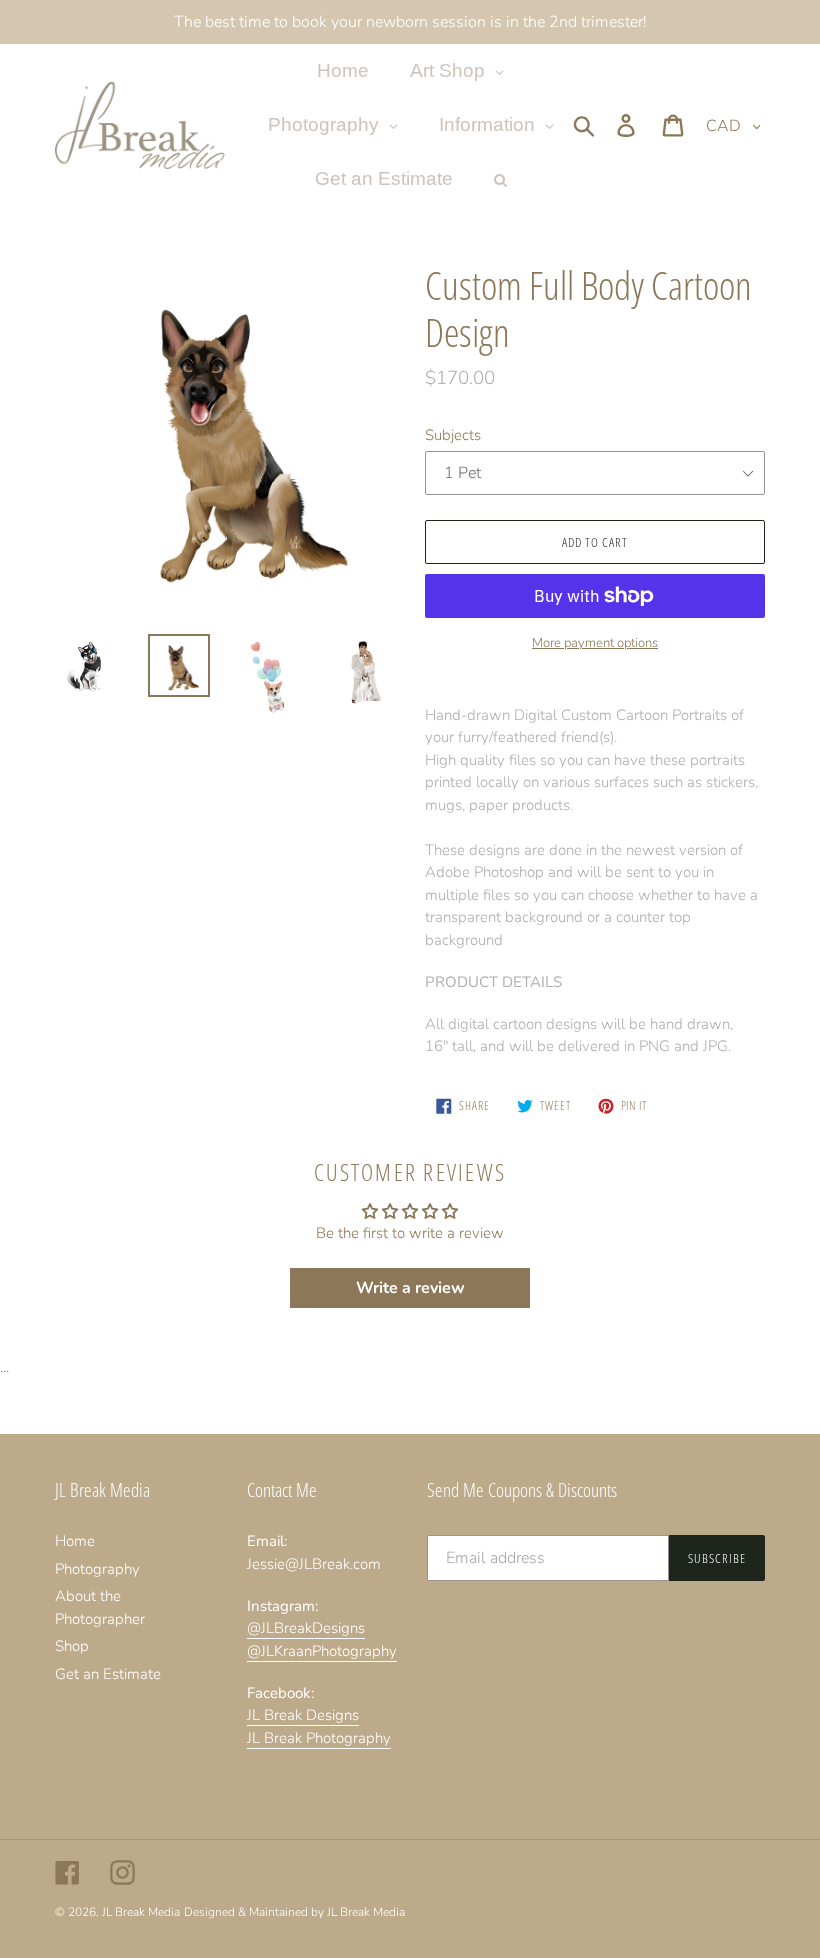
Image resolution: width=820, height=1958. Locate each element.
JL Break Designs (303, 1715)
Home (75, 1541)
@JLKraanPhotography (322, 1651)
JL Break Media (141, 1912)
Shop (72, 1646)
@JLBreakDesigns (306, 1628)
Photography (97, 1569)
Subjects (453, 435)
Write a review (410, 1288)
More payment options (595, 643)
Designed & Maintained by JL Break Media (294, 1912)
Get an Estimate (108, 1674)
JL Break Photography (319, 1738)
